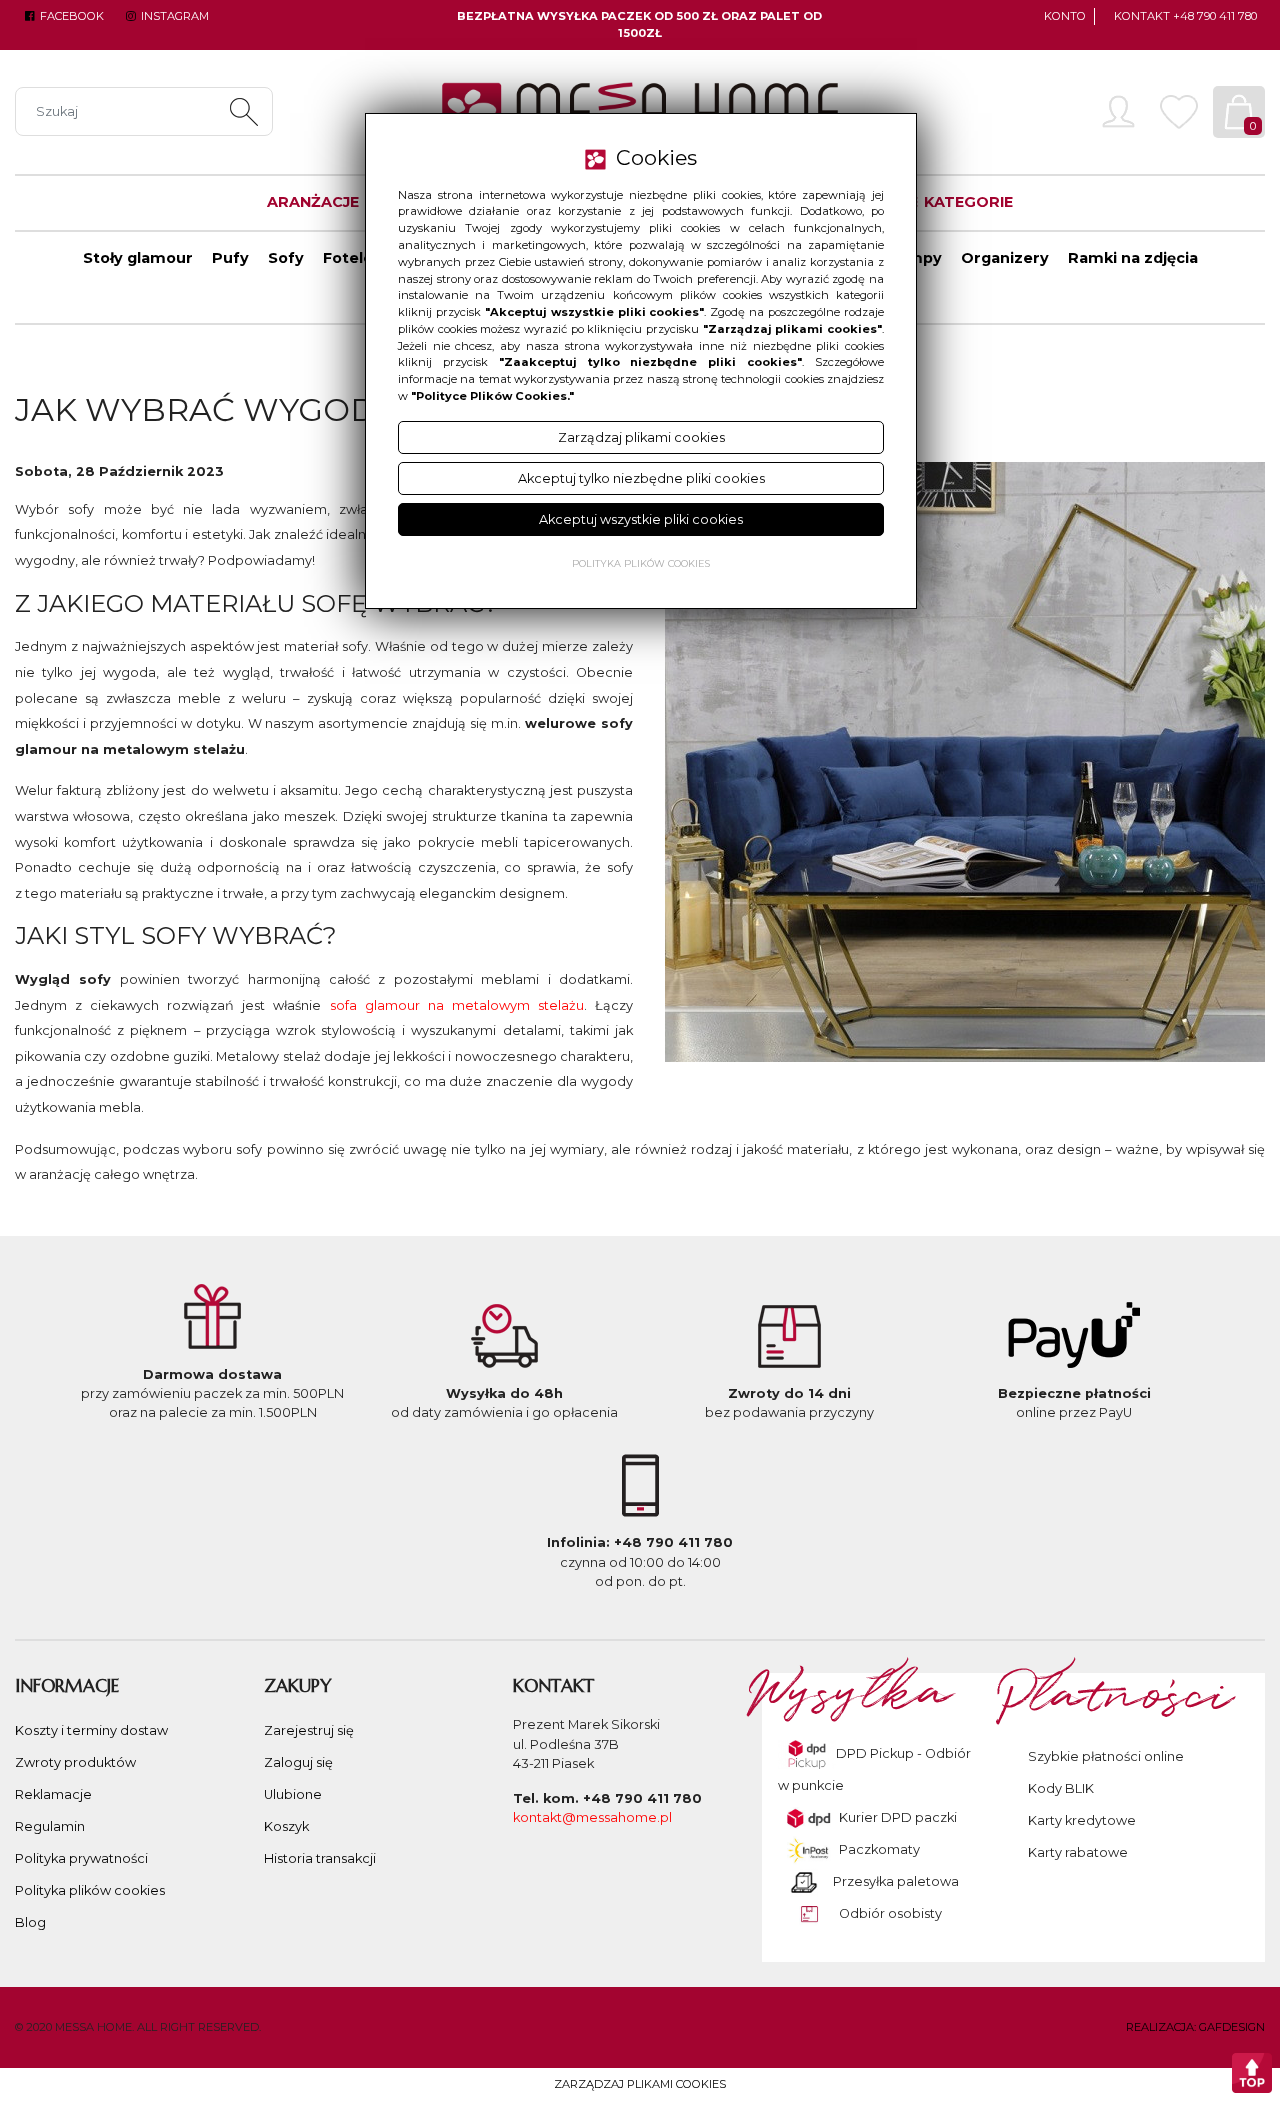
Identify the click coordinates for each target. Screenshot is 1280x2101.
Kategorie (966, 202)
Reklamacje (53, 1794)
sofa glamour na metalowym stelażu (457, 1005)
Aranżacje (313, 202)
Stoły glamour (138, 258)
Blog (30, 1922)
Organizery (1005, 258)
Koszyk (286, 1826)
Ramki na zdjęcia (1133, 258)
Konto (1065, 16)
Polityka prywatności (81, 1858)
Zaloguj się (298, 1762)
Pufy (230, 258)
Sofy (286, 258)
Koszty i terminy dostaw (91, 1730)
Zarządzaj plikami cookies (640, 2084)
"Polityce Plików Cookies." (492, 396)
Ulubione (293, 1794)
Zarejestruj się (309, 1730)
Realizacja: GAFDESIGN (1195, 2027)
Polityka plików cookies (90, 1890)
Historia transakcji (320, 1858)
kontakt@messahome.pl (592, 1817)
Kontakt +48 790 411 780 (1185, 16)
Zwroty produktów (75, 1762)
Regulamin (50, 1826)
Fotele (348, 258)
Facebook (70, 16)
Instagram (173, 16)
